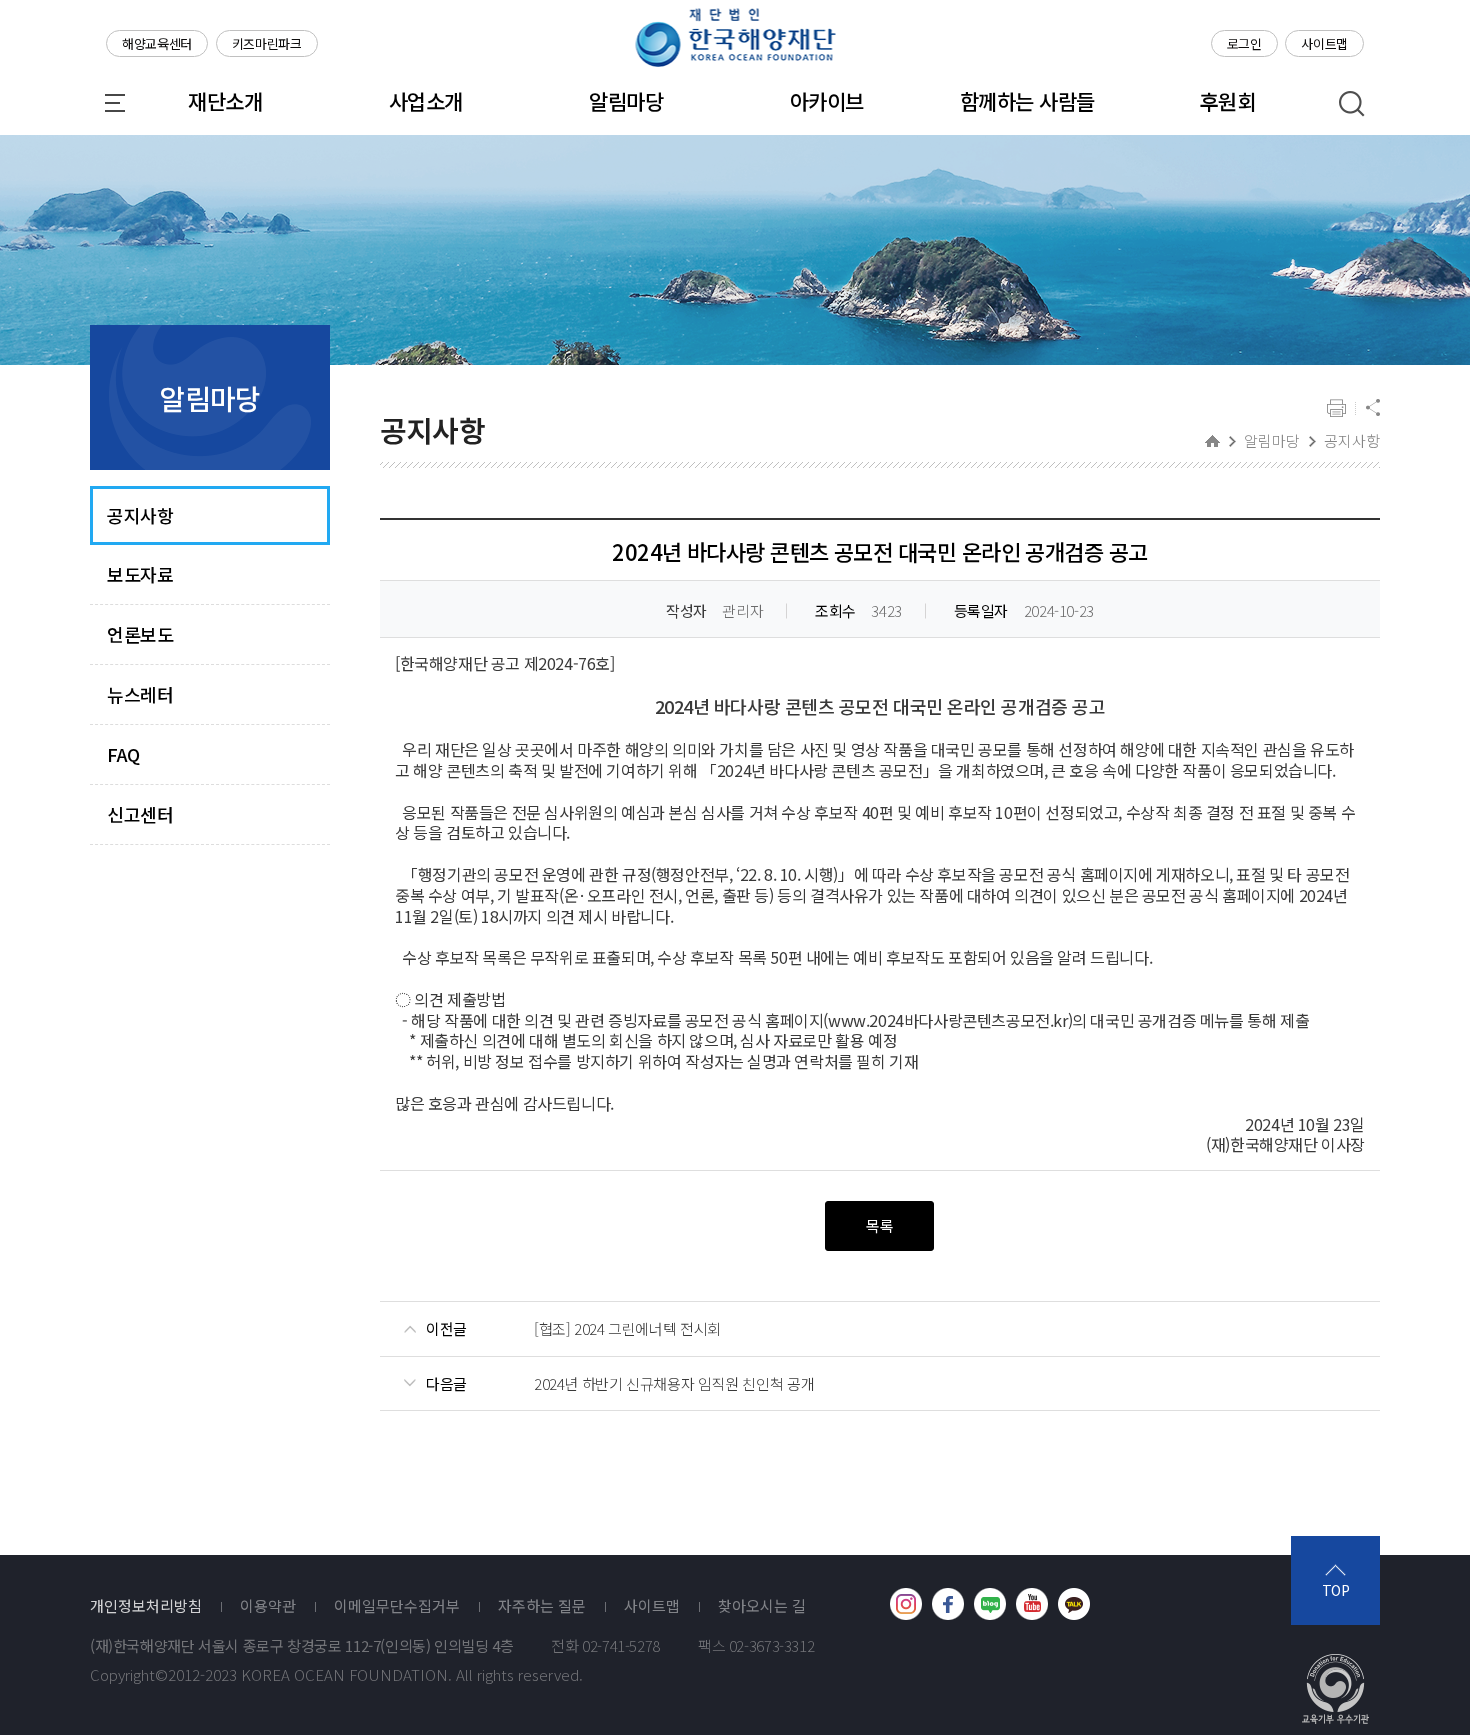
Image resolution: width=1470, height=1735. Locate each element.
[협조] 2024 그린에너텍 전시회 (627, 1329)
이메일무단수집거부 (397, 1606)
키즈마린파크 (267, 43)
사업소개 (426, 101)
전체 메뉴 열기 (115, 103)
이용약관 (268, 1606)
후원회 (1227, 101)
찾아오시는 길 (762, 1606)
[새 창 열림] (906, 1604)
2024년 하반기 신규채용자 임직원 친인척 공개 (674, 1384)
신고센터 (140, 814)
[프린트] (1336, 409)
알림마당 (626, 101)
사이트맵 (1324, 43)
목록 (879, 1225)
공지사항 (140, 515)
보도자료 (140, 574)
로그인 (1244, 43)
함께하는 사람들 (1027, 101)
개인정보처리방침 (146, 1606)
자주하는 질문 (542, 1606)
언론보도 (140, 634)
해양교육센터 (157, 43)
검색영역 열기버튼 (1352, 104)
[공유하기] (1373, 409)
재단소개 (225, 101)
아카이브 (827, 101)
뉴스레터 (140, 694)
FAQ (123, 754)
